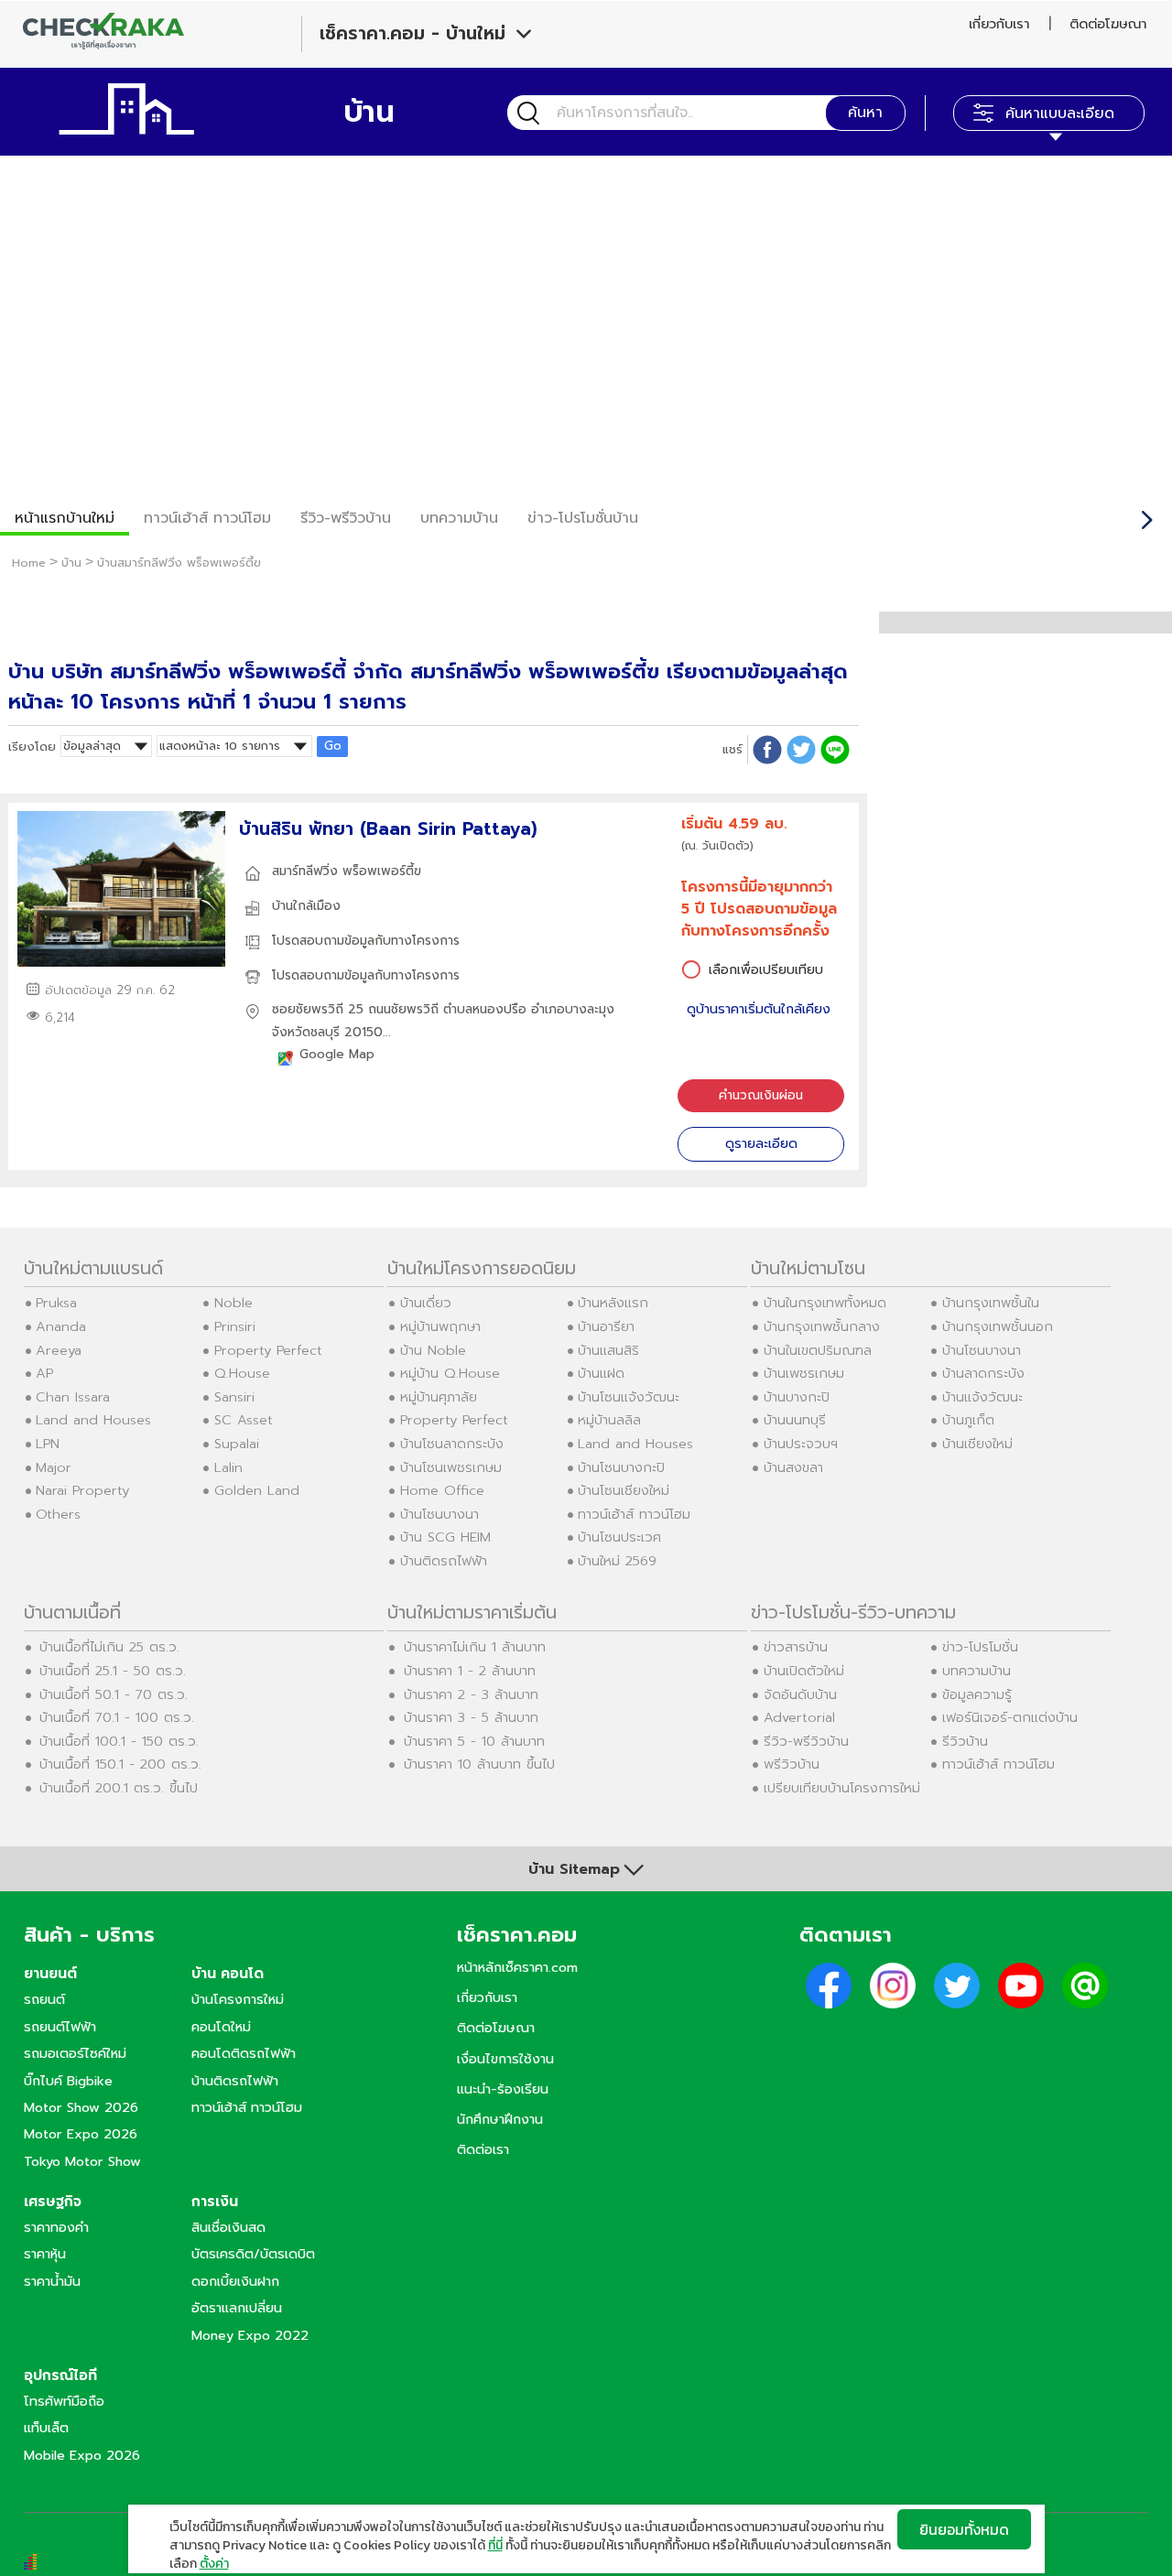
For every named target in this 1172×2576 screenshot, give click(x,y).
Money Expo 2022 (250, 2335)
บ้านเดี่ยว (426, 1303)
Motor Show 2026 (81, 2107)
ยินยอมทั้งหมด (964, 2529)
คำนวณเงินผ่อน (761, 1095)
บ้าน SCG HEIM (445, 1537)
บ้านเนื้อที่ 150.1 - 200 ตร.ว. (120, 1764)
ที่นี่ (495, 2545)
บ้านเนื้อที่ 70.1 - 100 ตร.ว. (117, 1717)
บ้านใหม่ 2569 (617, 1561)
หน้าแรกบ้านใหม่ (65, 518)
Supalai (237, 1444)
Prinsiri (235, 1326)
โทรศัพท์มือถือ (64, 2401)
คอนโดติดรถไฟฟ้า (244, 2053)
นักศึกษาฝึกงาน (500, 2119)
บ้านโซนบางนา (439, 1514)
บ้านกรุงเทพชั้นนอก (998, 1326)
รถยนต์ (44, 1999)
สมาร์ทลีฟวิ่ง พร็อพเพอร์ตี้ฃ (347, 871)
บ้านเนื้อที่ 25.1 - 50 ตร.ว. (113, 1671)
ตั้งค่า (214, 2564)
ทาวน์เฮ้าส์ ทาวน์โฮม (207, 518)
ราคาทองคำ (56, 2227)
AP (44, 1373)
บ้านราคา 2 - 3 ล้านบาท (471, 1694)
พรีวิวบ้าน (792, 1764)
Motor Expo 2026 (81, 2134)
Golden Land (257, 1490)
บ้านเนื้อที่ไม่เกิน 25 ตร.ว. (109, 1647)
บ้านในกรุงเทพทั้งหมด (825, 1303)
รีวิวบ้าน (965, 1741)
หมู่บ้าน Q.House (450, 1373)
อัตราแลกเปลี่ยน (237, 2308)
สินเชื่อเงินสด (228, 2227)
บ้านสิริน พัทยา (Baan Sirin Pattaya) (388, 829)
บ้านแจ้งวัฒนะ (982, 1397)
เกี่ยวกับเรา (999, 24)
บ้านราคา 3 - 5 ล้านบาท (471, 1717)
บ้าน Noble (433, 1350)
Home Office (442, 1490)
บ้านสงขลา (793, 1467)
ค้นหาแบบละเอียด (1060, 114)
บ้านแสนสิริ (608, 1350)
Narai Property (82, 1490)
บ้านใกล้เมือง (306, 906)
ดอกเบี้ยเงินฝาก (235, 2281)
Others (58, 1514)
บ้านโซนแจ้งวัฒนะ (629, 1397)
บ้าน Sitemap (574, 1869)
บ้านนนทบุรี (795, 1420)
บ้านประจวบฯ (801, 1444)
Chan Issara (73, 1397)
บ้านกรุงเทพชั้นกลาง (822, 1326)
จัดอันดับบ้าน (800, 1694)
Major (54, 1467)
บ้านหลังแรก (613, 1303)
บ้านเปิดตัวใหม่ (804, 1671)
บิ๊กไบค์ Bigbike (68, 2081)
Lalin (228, 1467)
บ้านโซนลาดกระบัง (452, 1444)
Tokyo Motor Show (82, 2161)
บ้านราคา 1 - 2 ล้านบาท (470, 1671)
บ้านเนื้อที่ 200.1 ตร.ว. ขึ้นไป (119, 1788)
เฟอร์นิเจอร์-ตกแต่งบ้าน (1010, 1717)
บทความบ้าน (977, 1671)
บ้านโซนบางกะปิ (621, 1467)
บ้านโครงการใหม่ (238, 1999)
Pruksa (56, 1303)
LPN (48, 1444)
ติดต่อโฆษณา (1108, 24)
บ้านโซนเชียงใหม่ (624, 1490)
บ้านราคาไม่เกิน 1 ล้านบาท (475, 1647)
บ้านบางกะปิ (797, 1397)
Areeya (59, 1350)
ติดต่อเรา (483, 2149)
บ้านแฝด (601, 1373)
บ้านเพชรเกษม (804, 1373)
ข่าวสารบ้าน (796, 1647)
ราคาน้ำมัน (52, 2281)
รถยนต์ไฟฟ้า (60, 2027)
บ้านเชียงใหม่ (977, 1444)
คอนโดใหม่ (221, 2027)
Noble (233, 1303)
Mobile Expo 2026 (82, 2455)
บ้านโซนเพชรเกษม (451, 1467)
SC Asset (244, 1420)
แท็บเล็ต (46, 2428)
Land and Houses (93, 1420)
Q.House (242, 1373)
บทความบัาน (459, 518)
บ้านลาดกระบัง (983, 1373)
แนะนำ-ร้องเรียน (503, 2089)
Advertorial (799, 1717)
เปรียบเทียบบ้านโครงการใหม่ (842, 1788)
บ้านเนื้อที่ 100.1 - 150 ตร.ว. (119, 1741)
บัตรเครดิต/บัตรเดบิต (253, 2254)
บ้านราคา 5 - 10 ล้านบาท (474, 1741)
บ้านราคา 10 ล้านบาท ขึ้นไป (479, 1764)
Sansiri (234, 1397)
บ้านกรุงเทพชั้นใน (991, 1303)
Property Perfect (268, 1350)
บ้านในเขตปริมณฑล (818, 1350)
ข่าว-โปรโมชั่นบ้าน (583, 518)
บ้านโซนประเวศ (619, 1537)
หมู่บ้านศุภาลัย (439, 1397)
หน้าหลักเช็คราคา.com (517, 1967)
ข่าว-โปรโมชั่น (980, 1647)
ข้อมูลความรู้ (977, 1694)
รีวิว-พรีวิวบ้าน (346, 518)
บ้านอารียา (606, 1326)
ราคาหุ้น (45, 2254)
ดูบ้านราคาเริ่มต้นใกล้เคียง (759, 1009)
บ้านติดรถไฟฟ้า (444, 1561)
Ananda (61, 1326)
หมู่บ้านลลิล (609, 1420)
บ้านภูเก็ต (968, 1420)
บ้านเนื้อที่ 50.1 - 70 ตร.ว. (114, 1694)
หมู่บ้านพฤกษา (440, 1326)
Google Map (337, 1054)
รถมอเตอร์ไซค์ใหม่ (75, 2053)
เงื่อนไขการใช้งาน (505, 2059)
